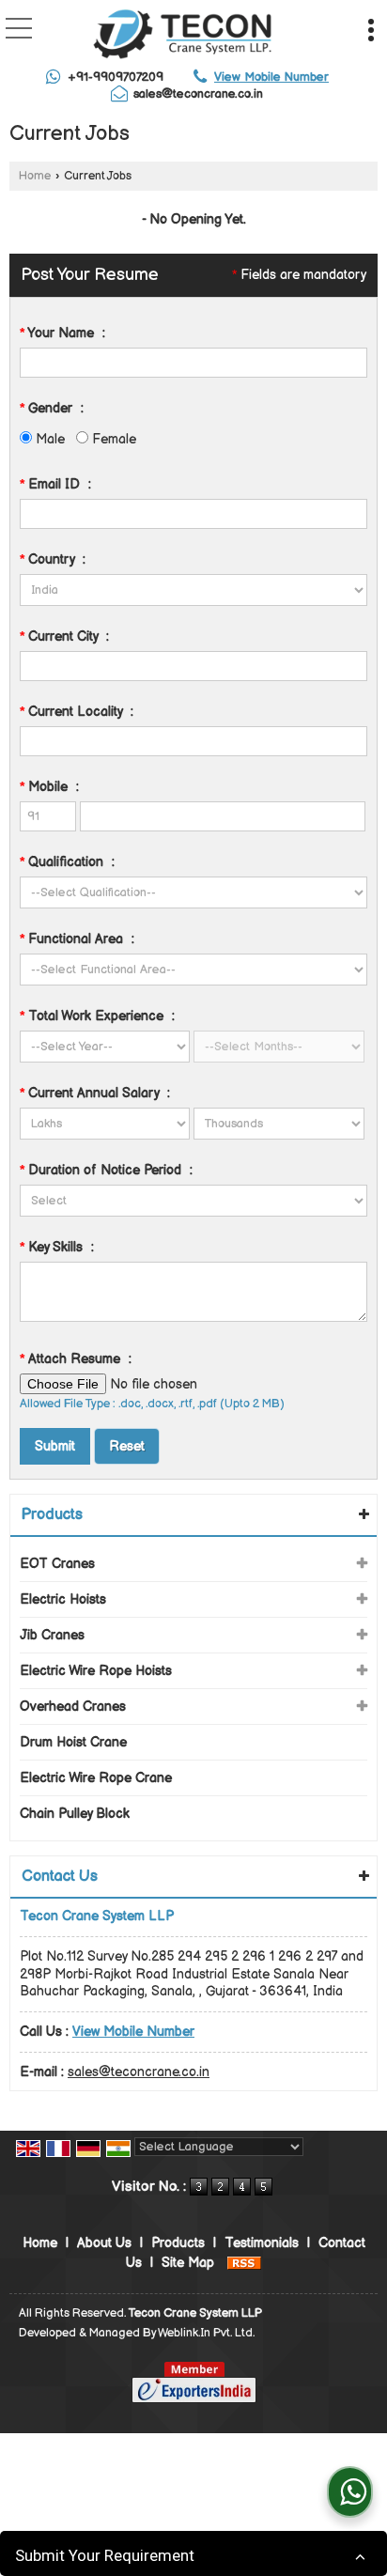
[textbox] (193, 666)
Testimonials (262, 2243)
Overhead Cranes (73, 1707)
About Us (104, 2243)
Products (52, 1515)
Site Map (188, 2263)
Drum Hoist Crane (73, 1742)
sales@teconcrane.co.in (198, 94)
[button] (271, 77)
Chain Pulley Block (75, 1814)
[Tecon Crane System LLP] (182, 36)
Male (48, 439)
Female (112, 439)
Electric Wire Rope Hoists (96, 1671)
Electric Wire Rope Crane (96, 1778)
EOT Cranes (57, 1564)
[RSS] (244, 2263)
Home (35, 176)
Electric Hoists (63, 1599)
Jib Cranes (52, 1635)
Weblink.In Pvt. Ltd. (206, 2333)
